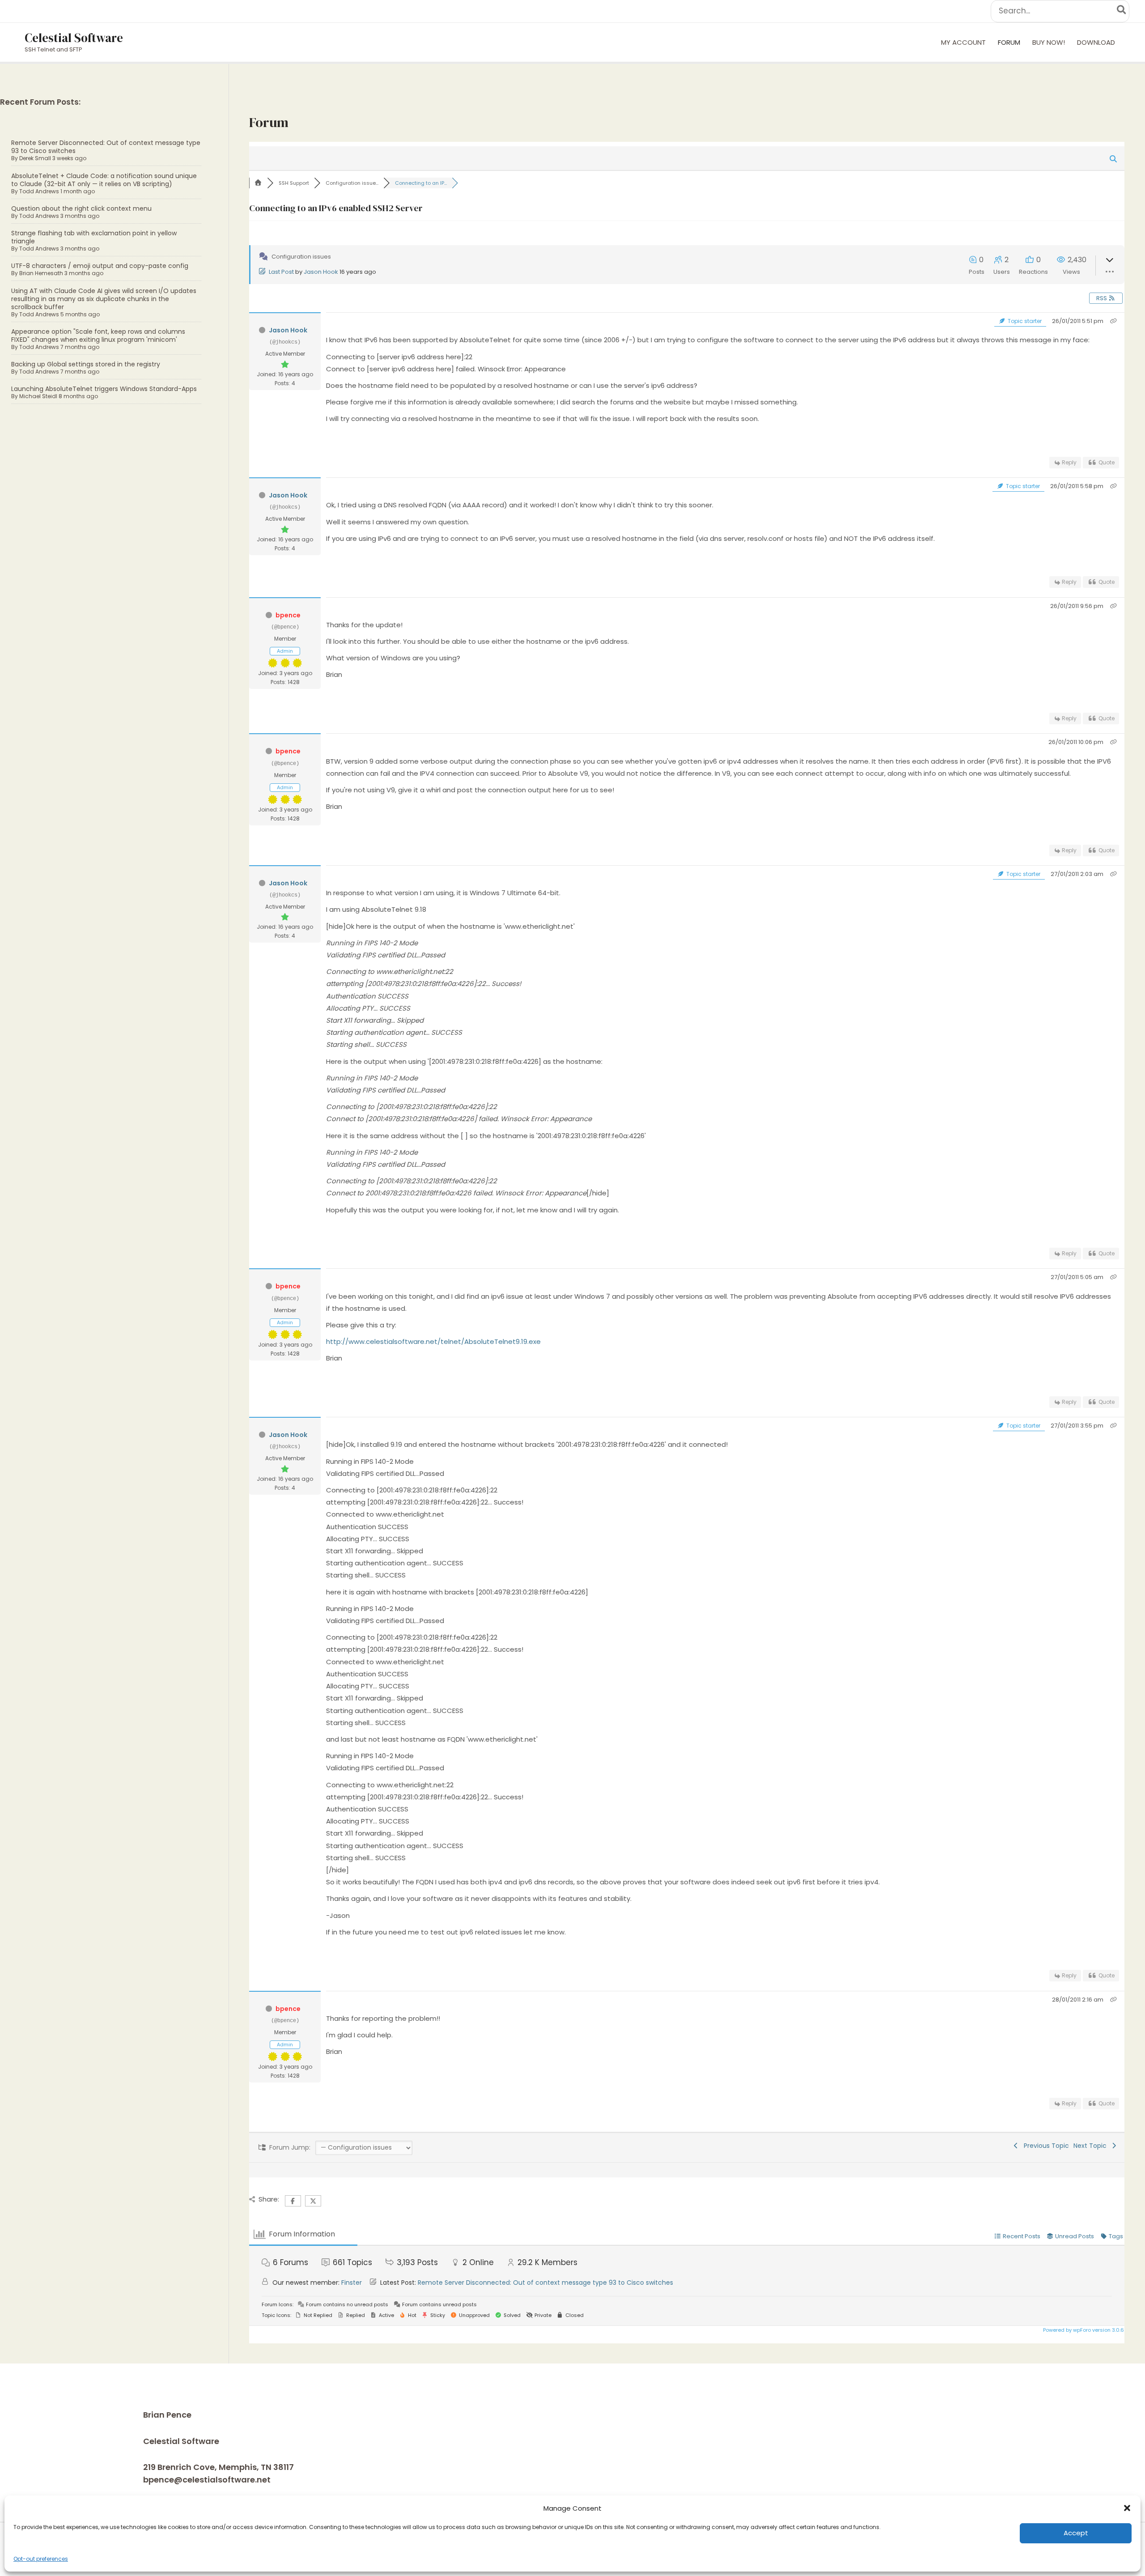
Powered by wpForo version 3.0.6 (1083, 2330)
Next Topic (1092, 2146)
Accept (1076, 2533)
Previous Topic (1045, 2146)
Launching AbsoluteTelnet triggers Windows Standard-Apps (104, 389)
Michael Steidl (38, 396)
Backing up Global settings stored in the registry (86, 364)
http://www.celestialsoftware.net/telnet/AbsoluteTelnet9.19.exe (433, 1341)
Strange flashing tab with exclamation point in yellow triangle (94, 237)
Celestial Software (74, 38)
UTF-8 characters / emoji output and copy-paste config (100, 266)
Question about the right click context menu (81, 208)
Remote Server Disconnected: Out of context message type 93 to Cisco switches (106, 147)
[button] (1127, 2508)
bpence (288, 615)
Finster (352, 2283)
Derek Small (35, 158)
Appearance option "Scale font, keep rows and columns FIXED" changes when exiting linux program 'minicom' (98, 336)
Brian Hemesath (41, 273)
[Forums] (258, 183)
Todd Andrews (39, 191)
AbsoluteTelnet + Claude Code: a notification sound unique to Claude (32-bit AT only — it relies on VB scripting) (104, 180)
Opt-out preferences (41, 2559)
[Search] (1122, 11)
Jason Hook (321, 272)
